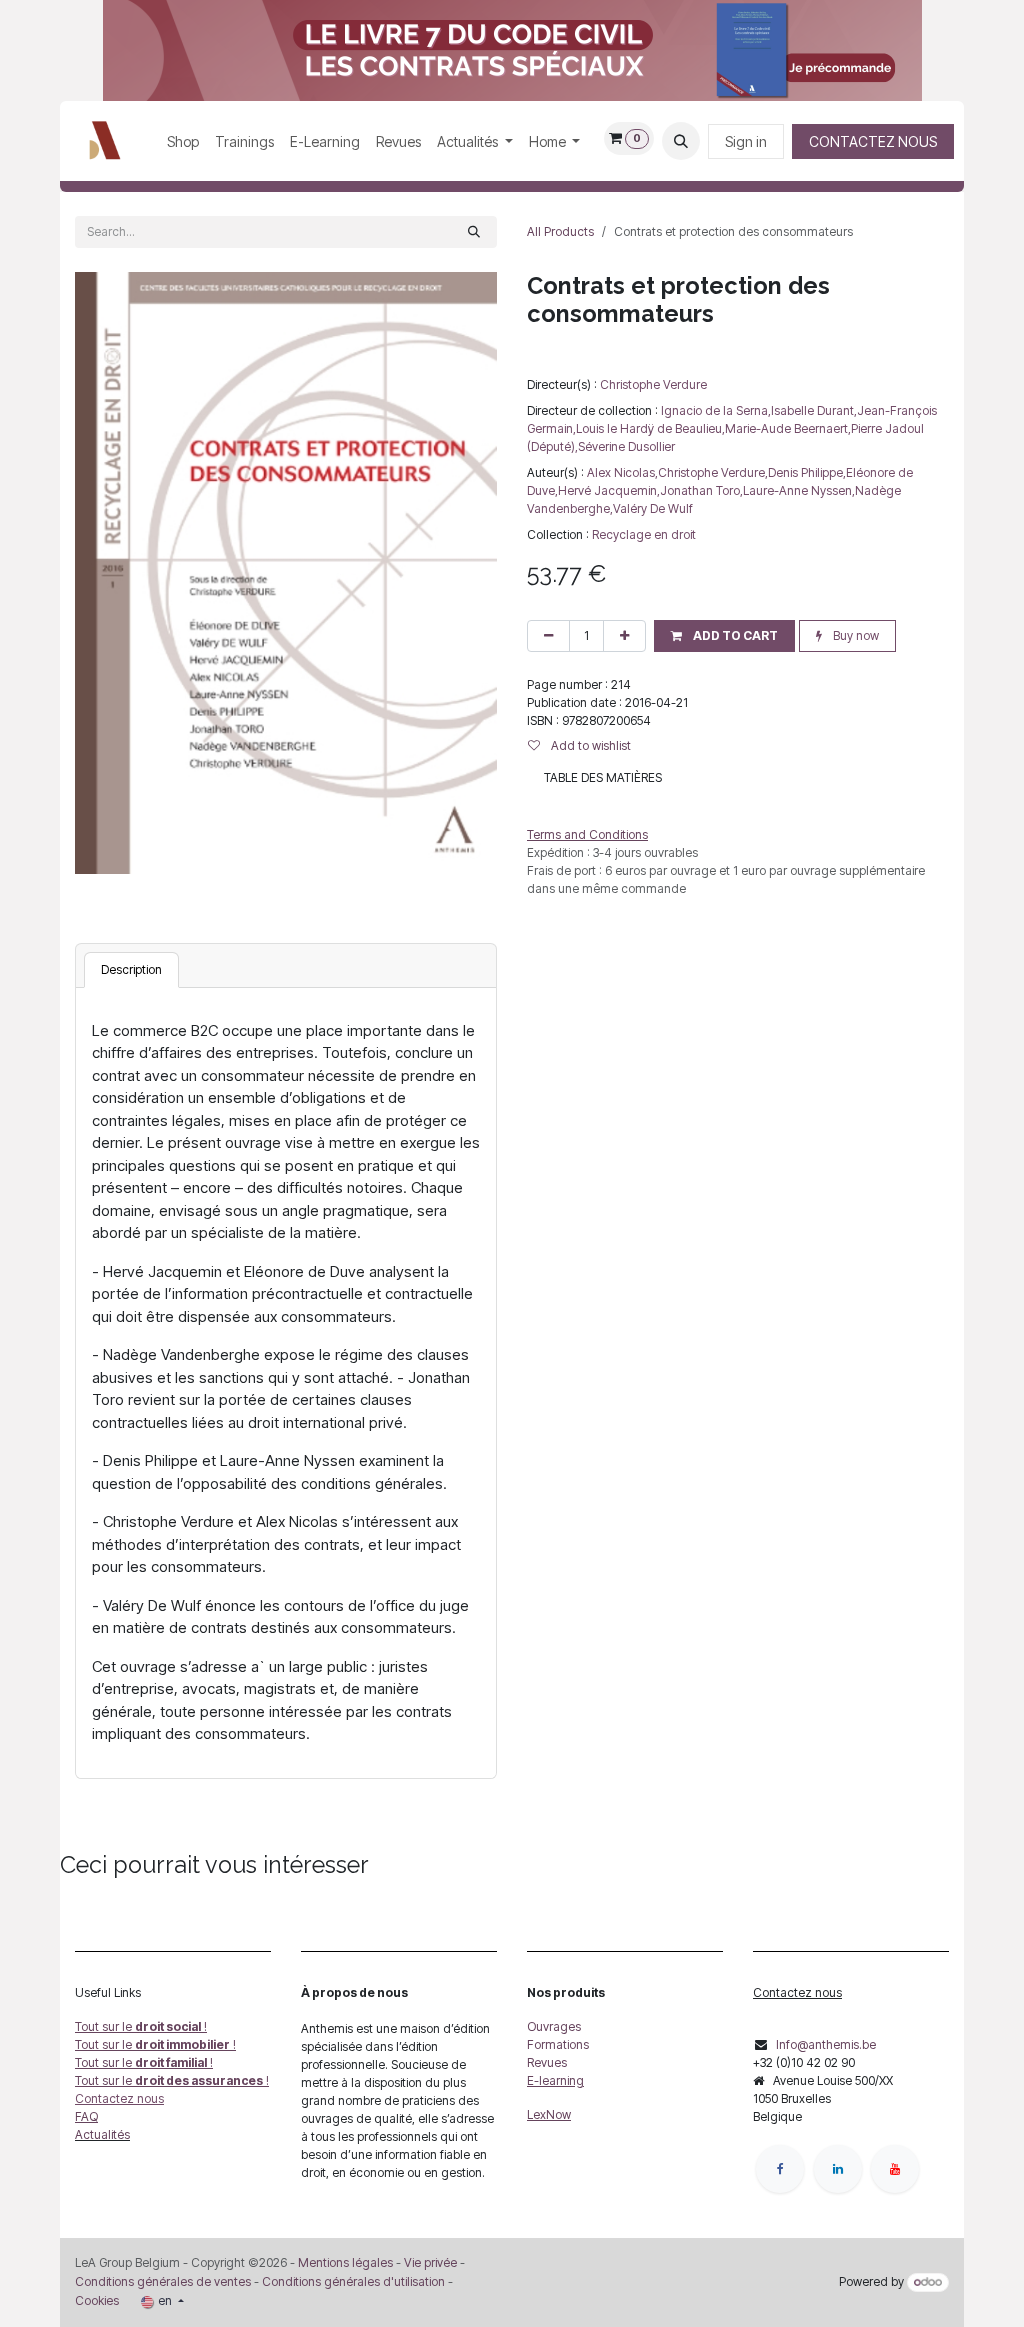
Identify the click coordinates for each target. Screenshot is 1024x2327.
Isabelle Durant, (814, 410)
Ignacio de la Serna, (716, 410)
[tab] (131, 970)
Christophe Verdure (653, 384)
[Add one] (624, 636)
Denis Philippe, (807, 472)
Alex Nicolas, (622, 472)
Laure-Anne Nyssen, (799, 490)
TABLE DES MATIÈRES (603, 777)
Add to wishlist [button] (589, 745)
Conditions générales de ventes (163, 2281)
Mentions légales (345, 2262)
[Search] (474, 232)
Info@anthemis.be (826, 2044)
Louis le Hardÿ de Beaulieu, (650, 428)
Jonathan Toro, (701, 490)
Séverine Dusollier (626, 446)
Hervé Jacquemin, (609, 490)
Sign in (746, 141)
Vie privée (430, 2262)
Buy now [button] (854, 635)
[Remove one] (548, 636)
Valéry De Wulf (653, 508)
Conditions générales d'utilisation (353, 2281)
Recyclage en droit (644, 534)
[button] (681, 141)
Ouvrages (554, 2026)
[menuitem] (183, 141)
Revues (547, 2062)
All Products (560, 231)
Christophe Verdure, (713, 472)
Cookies (97, 2300)
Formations (558, 2044)
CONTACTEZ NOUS (873, 141)
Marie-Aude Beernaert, (788, 428)
